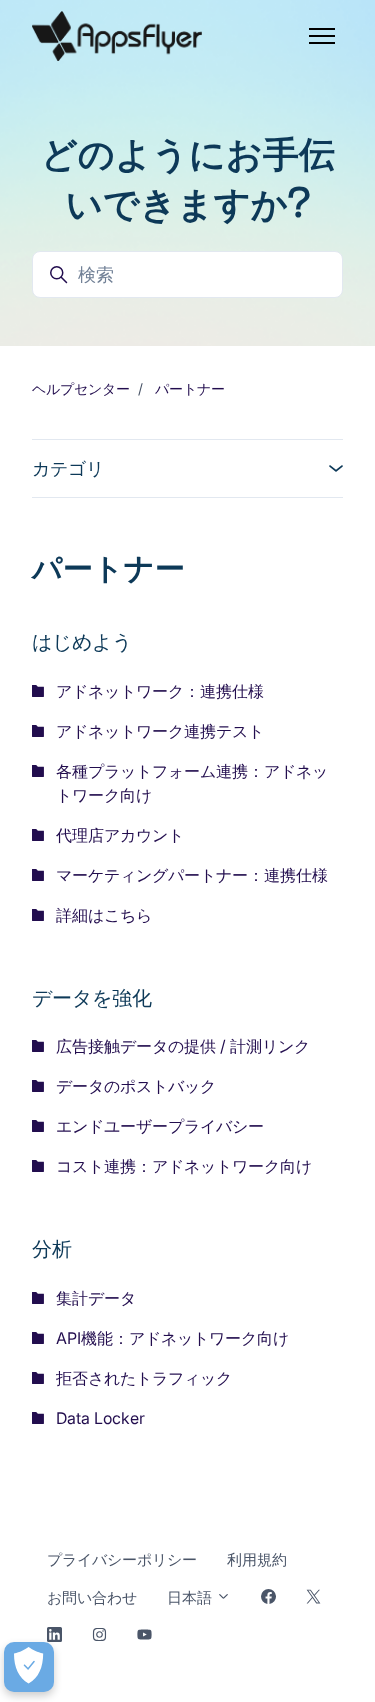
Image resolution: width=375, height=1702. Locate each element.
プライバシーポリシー (122, 1559)
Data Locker (100, 1418)
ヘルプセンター (81, 388)
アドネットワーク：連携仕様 (160, 691)
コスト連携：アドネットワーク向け (184, 1166)
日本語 (191, 1597)
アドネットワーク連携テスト (160, 731)
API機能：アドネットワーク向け (172, 1338)
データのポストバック (136, 1086)
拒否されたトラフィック (144, 1378)
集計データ (96, 1298)
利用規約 (257, 1559)
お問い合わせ (92, 1597)
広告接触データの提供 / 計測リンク (183, 1046)
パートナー (190, 388)
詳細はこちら (104, 915)
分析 (52, 1247)
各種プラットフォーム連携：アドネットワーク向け (192, 783)
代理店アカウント (120, 835)
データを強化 (92, 996)
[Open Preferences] (29, 1667)
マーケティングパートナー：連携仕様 (192, 875)
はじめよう (82, 640)
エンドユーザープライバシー (160, 1126)
